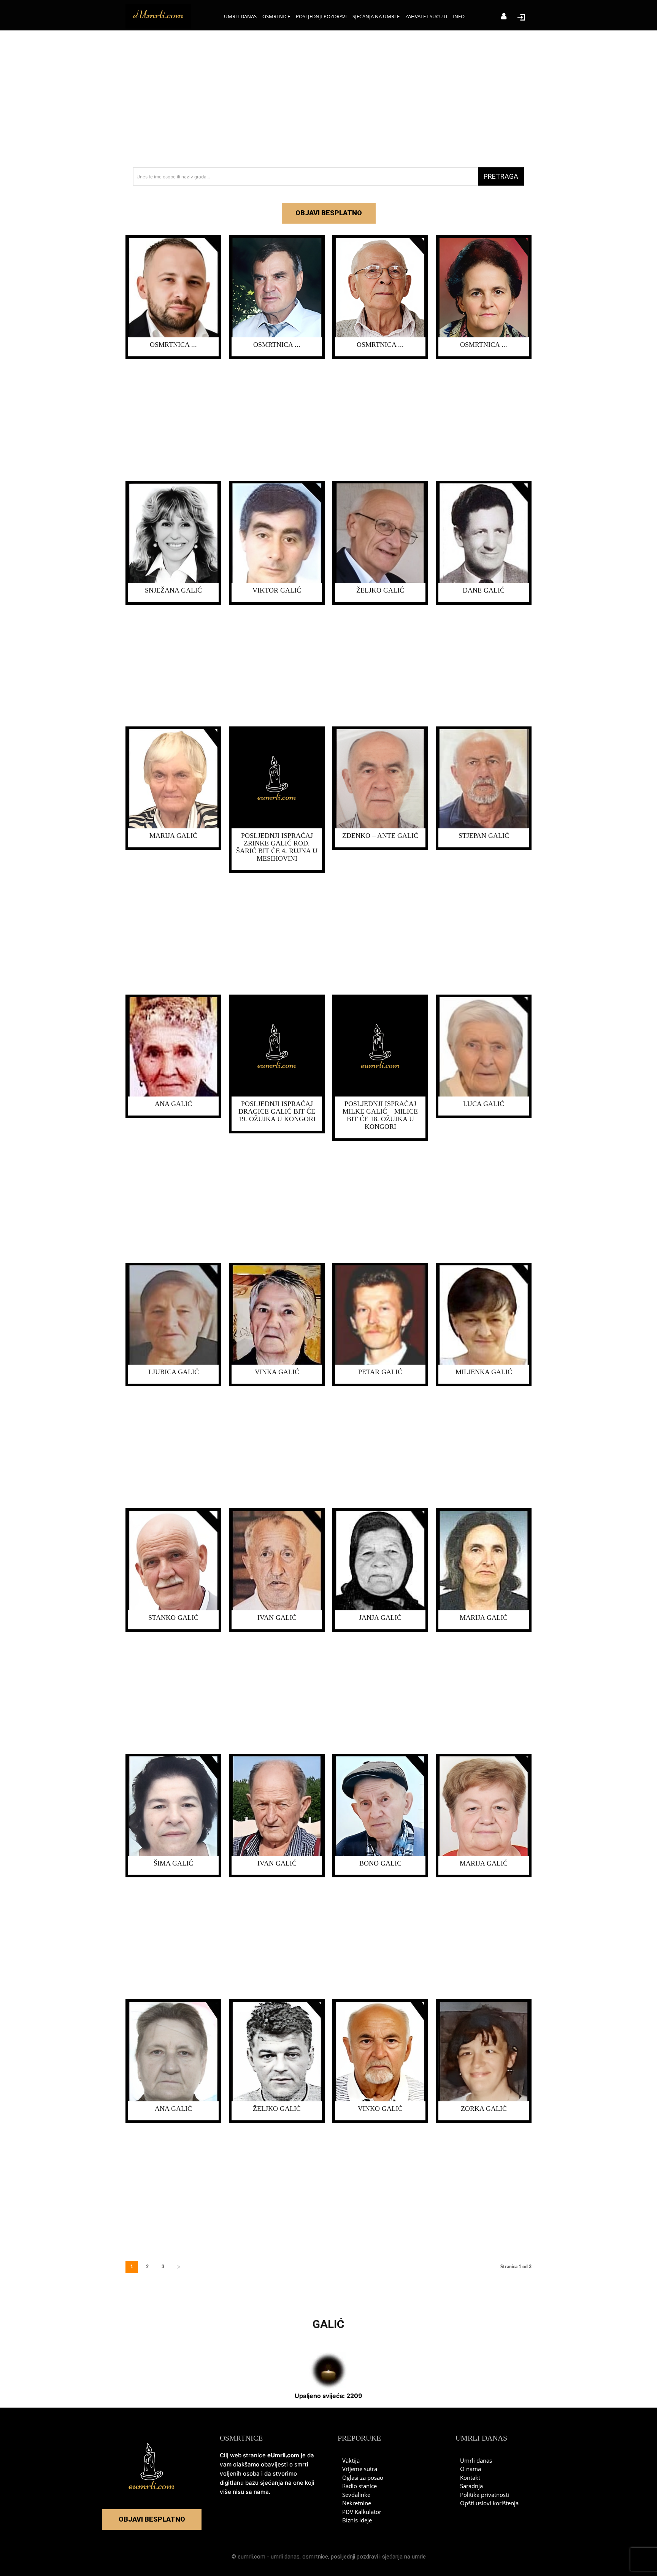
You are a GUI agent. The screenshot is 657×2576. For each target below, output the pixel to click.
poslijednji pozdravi (354, 2557)
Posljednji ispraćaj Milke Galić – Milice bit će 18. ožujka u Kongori (380, 1115)
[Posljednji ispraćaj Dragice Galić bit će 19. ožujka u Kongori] (277, 1047)
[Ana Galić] (173, 1047)
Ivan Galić (277, 1618)
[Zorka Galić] (484, 2052)
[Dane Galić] (484, 533)
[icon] (504, 17)
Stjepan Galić (484, 836)
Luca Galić (484, 1104)
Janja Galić (380, 1618)
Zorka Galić (484, 2109)
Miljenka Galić (484, 1372)
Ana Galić (173, 1104)
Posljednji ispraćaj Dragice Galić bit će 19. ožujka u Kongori (277, 1111)
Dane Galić (484, 590)
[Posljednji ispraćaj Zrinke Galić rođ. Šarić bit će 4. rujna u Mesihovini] (277, 779)
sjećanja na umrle (404, 2557)
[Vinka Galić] (277, 1315)
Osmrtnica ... (173, 345)
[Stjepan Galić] (484, 779)
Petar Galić (380, 1372)
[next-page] (179, 2267)
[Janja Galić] (380, 1561)
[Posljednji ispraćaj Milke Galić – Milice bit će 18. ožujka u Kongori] (380, 1047)
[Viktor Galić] (277, 533)
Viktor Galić (277, 590)
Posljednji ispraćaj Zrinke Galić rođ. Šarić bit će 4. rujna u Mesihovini (277, 847)
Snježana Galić (173, 590)
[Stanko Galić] (173, 1561)
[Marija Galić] (173, 779)
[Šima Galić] (173, 1806)
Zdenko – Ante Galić (380, 836)
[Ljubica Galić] (173, 1315)
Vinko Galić (380, 2109)
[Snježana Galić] (173, 533)
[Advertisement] (328, 99)
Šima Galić (173, 1863)
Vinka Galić (277, 1372)
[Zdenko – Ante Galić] (380, 779)
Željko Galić (380, 590)
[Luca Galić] (484, 1047)
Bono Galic (380, 1863)
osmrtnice (315, 2557)
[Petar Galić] (380, 1315)
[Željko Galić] (380, 533)
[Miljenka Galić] (484, 1315)
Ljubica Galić (174, 1372)
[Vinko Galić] (380, 2052)
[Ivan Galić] (277, 1561)
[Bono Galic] (380, 1806)
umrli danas (285, 2557)
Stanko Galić (173, 1618)
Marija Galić (173, 836)
